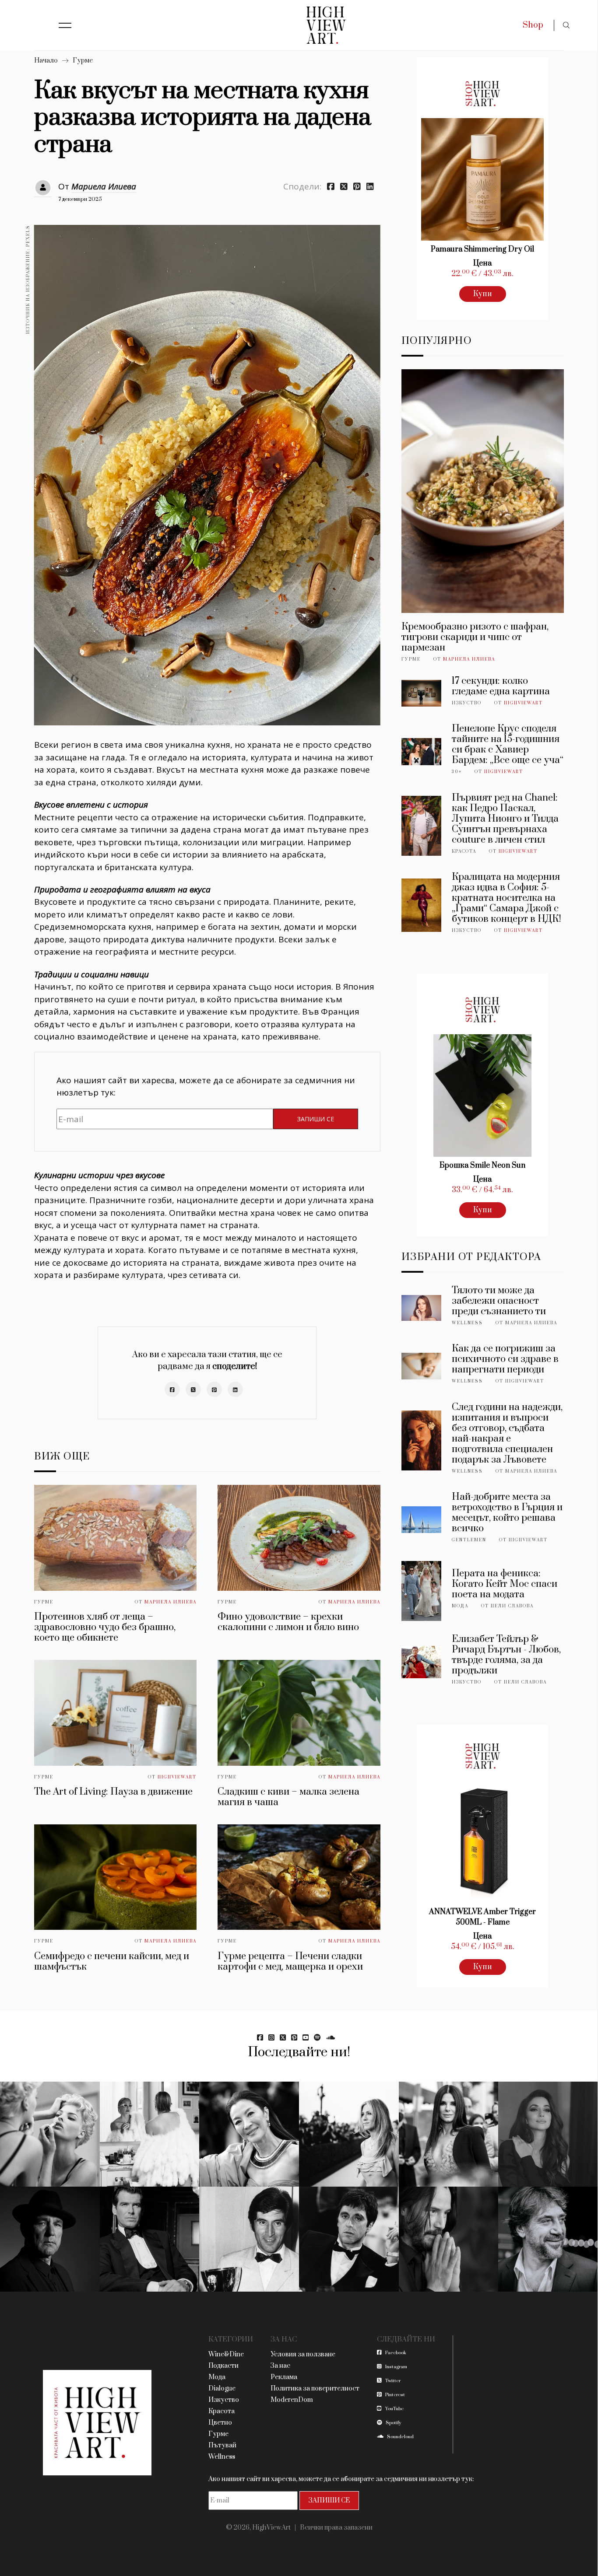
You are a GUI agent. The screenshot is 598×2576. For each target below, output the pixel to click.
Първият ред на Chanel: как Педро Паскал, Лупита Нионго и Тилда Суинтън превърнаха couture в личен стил (505, 819)
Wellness (467, 1323)
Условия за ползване (303, 2354)
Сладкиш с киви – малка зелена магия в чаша (288, 1797)
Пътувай (222, 2445)
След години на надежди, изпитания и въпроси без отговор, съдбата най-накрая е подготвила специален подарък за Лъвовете (507, 1433)
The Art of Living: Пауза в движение (113, 1792)
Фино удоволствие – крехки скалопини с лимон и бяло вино (288, 1622)
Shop (533, 25)
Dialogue (222, 2389)
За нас (280, 2366)
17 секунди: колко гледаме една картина (501, 686)
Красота (464, 851)
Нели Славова (512, 1606)
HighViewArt (177, 1777)
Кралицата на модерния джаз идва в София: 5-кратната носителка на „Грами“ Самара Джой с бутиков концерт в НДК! (507, 898)
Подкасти (223, 2366)
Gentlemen (469, 1540)
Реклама (284, 2377)
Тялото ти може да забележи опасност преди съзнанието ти (499, 1301)
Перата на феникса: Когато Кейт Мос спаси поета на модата (505, 1584)
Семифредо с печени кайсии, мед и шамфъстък (112, 1962)
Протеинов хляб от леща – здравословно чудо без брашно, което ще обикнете (105, 1627)
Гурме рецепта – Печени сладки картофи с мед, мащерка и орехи (290, 1962)
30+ (457, 772)
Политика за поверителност (315, 2389)
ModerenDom (292, 2400)
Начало (46, 61)
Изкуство (467, 703)
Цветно (220, 2423)
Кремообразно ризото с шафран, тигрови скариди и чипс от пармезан (475, 637)
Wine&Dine (226, 2354)
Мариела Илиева (104, 186)
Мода (460, 1606)
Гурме (83, 61)
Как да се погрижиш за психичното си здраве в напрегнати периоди (505, 1359)
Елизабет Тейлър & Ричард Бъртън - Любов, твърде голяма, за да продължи (506, 1655)
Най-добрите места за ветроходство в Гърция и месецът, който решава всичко (507, 1513)
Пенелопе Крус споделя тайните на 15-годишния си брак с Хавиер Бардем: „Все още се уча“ (508, 744)
